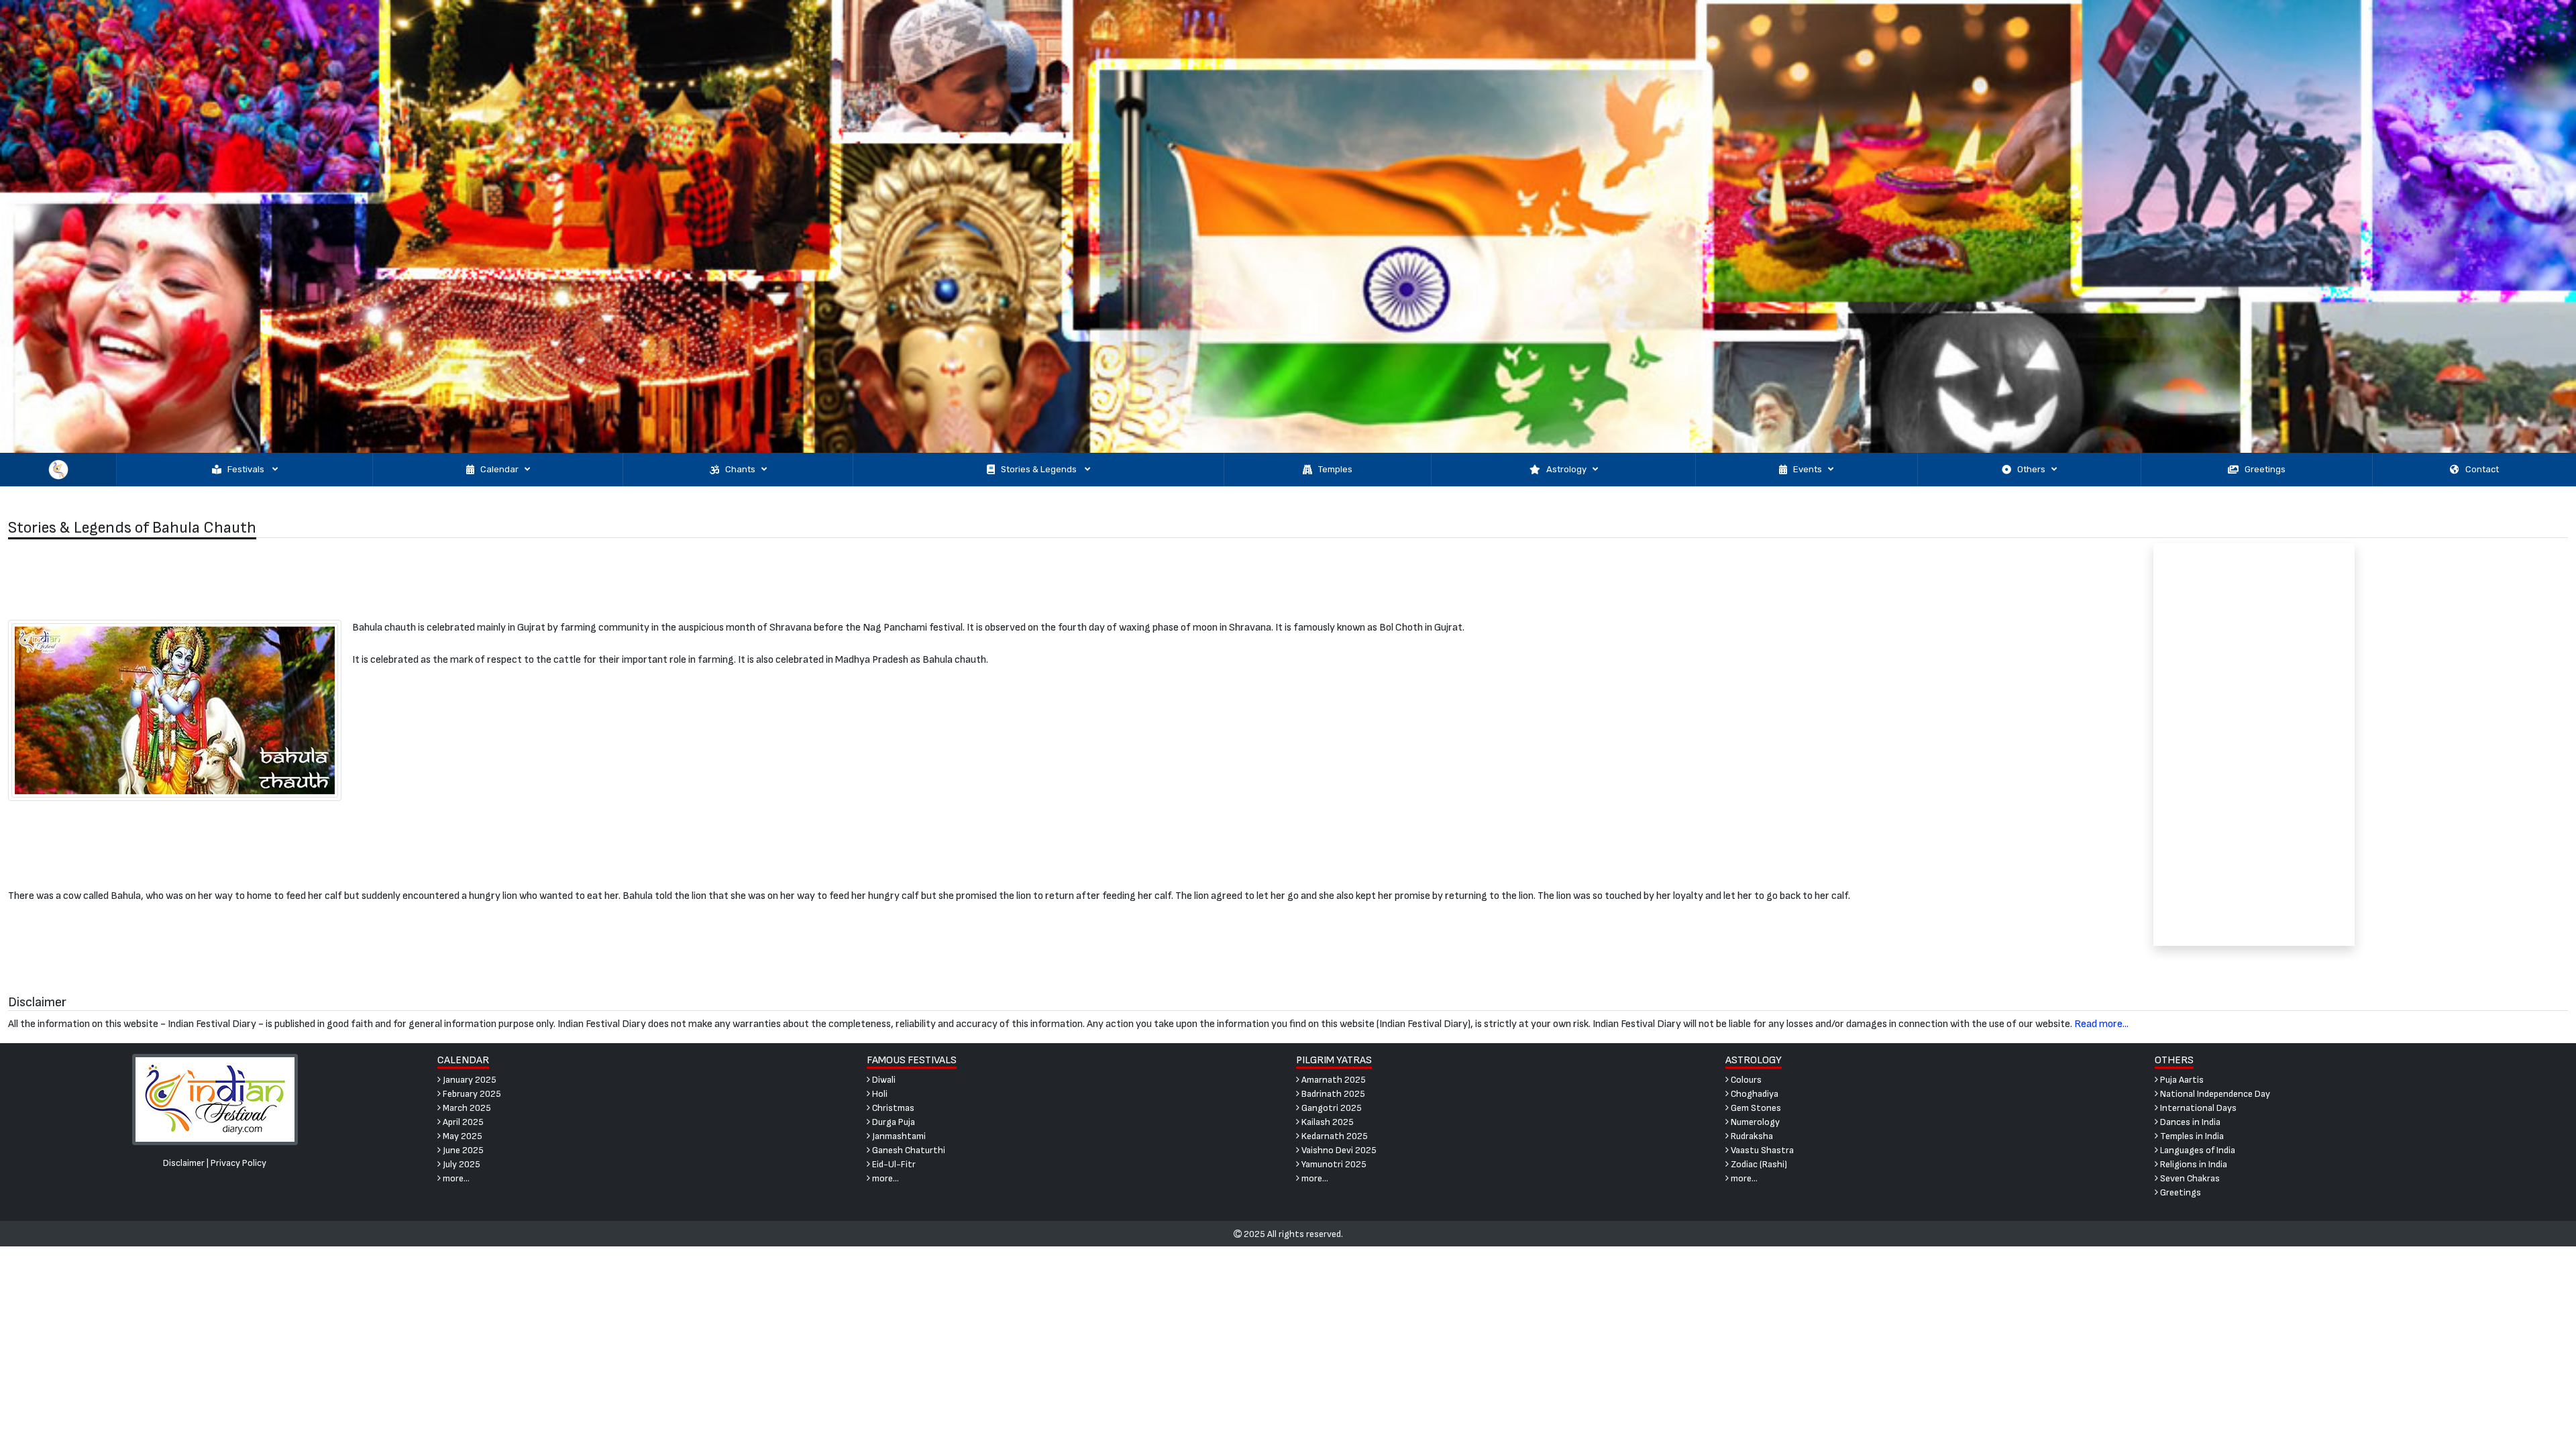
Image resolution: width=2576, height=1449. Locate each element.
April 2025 (462, 1122)
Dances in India (2189, 1122)
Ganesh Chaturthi (908, 1150)
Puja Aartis (2181, 1080)
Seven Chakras (2189, 1178)
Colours (1745, 1080)
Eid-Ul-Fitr (893, 1164)
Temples (1335, 469)
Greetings (2265, 469)
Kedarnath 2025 (1334, 1136)
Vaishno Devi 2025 (1338, 1150)
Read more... (2101, 1024)
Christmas (892, 1108)
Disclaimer (184, 1163)
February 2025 (471, 1094)
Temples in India (2191, 1136)
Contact (2482, 469)
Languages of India (2197, 1150)
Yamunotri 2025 (1333, 1164)
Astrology (1566, 469)
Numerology (1754, 1122)
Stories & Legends (1040, 469)
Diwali (883, 1080)
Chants (740, 469)
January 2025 (469, 1080)
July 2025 (461, 1164)
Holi (879, 1094)
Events (1808, 469)
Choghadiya (1754, 1094)
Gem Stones (1755, 1108)
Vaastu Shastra (1761, 1150)
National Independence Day (2214, 1094)
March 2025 (466, 1108)
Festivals (247, 469)
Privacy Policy (238, 1163)
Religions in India (2193, 1164)
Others (2031, 469)
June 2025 (462, 1150)
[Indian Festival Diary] (215, 1099)
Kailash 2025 (1327, 1122)
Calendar (499, 469)
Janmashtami (898, 1136)
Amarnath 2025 (1333, 1080)
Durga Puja (893, 1122)
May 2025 (462, 1136)
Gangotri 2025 (1331, 1108)
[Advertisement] (966, 579)
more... (455, 1178)
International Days (2197, 1108)
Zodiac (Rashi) (1758, 1164)
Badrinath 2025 (1332, 1094)
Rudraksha (1751, 1136)
